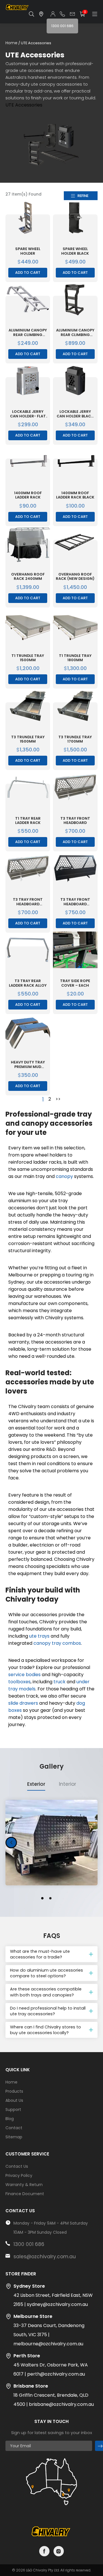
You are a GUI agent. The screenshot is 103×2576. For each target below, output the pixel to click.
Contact (14, 2128)
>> (58, 1099)
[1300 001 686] (62, 14)
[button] (11, 1843)
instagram (59, 2551)
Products (14, 2091)
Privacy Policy (19, 2175)
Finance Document (25, 2194)
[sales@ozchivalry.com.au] (72, 14)
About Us (14, 2100)
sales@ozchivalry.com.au (45, 2257)
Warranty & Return (24, 2185)
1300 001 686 (29, 2244)
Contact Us (17, 2166)
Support (13, 2110)
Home (11, 43)
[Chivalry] (17, 9)
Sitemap (14, 2137)
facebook (44, 2551)
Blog (10, 2119)
